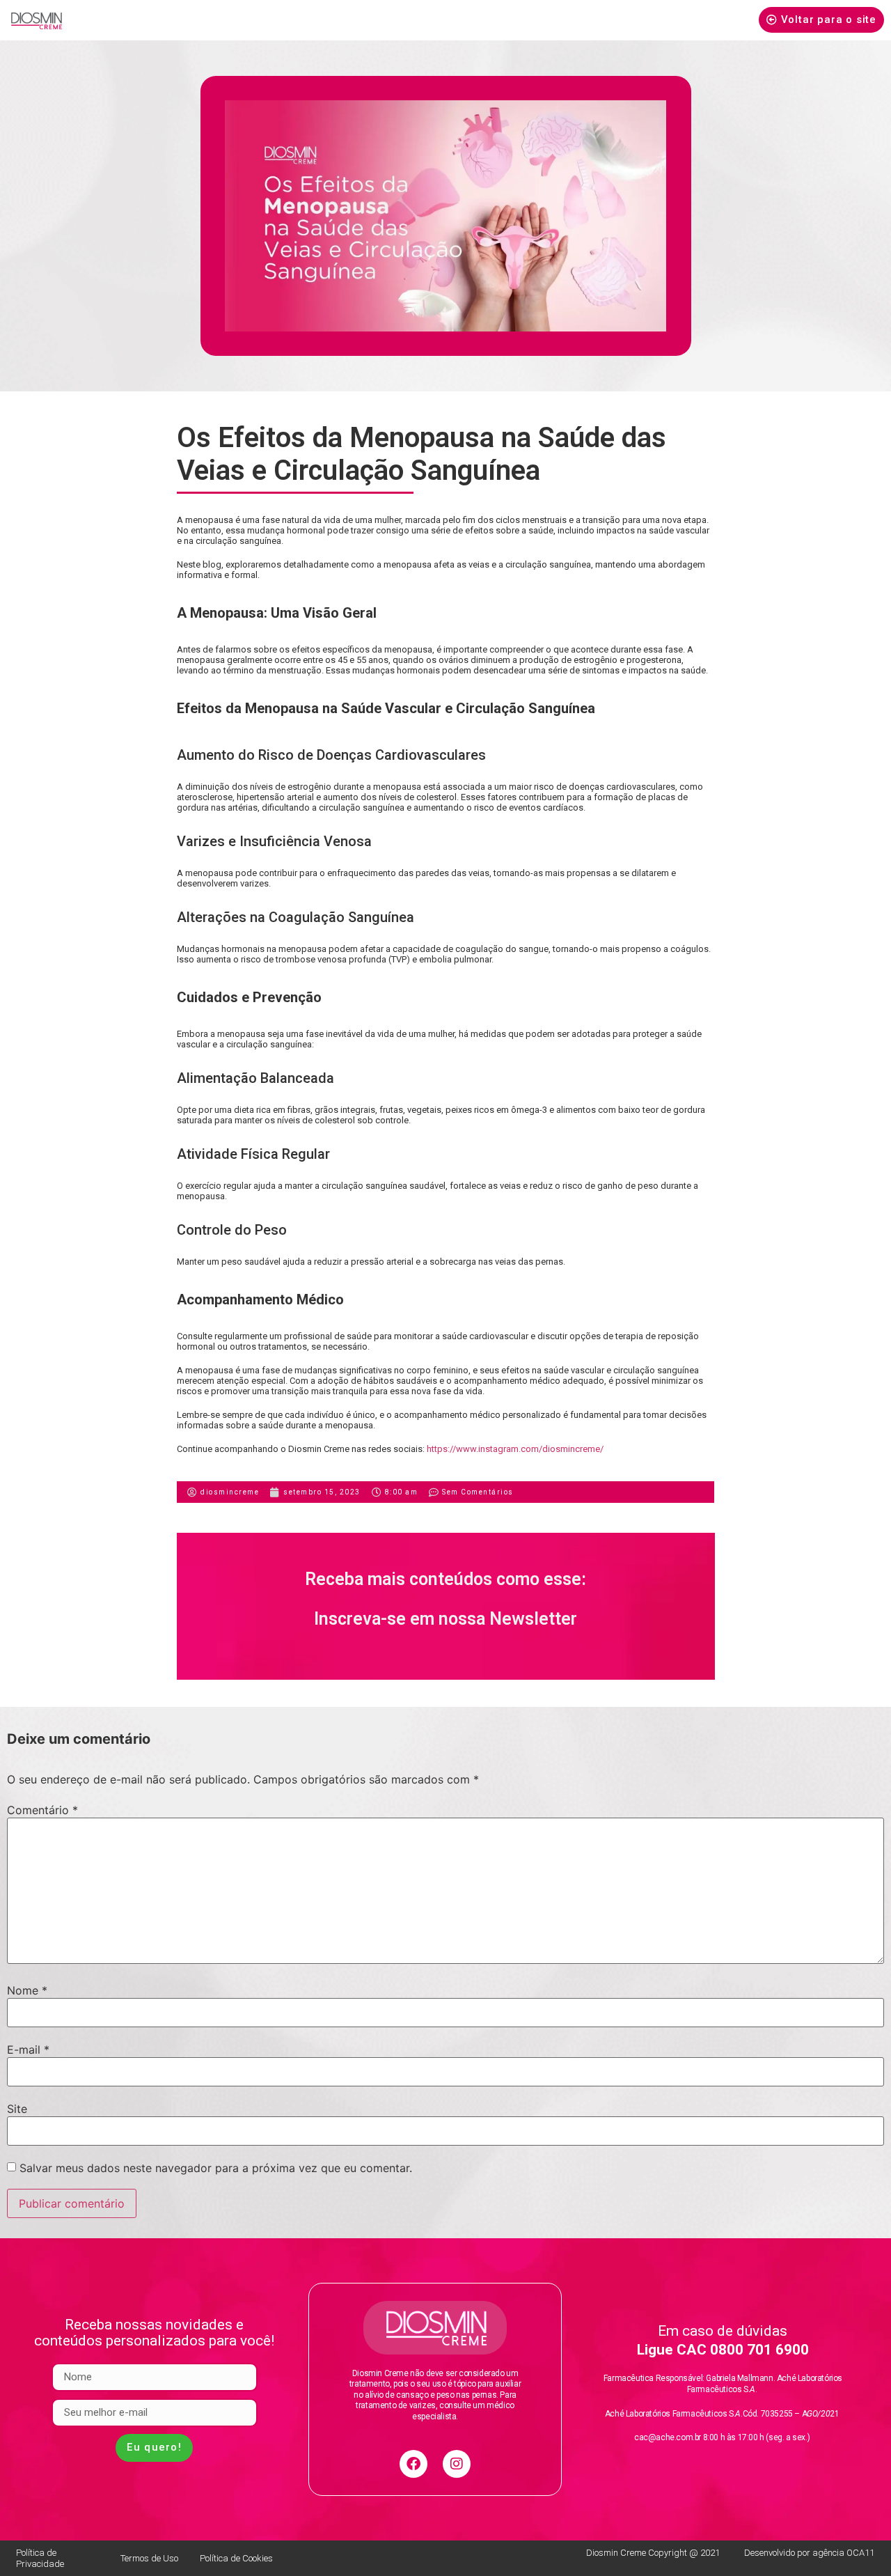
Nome (27, 1990)
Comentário (42, 1810)
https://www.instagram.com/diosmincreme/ (515, 1449)
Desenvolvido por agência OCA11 (809, 2553)
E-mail (28, 2050)
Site (17, 2109)
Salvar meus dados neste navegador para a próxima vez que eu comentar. (216, 2168)
